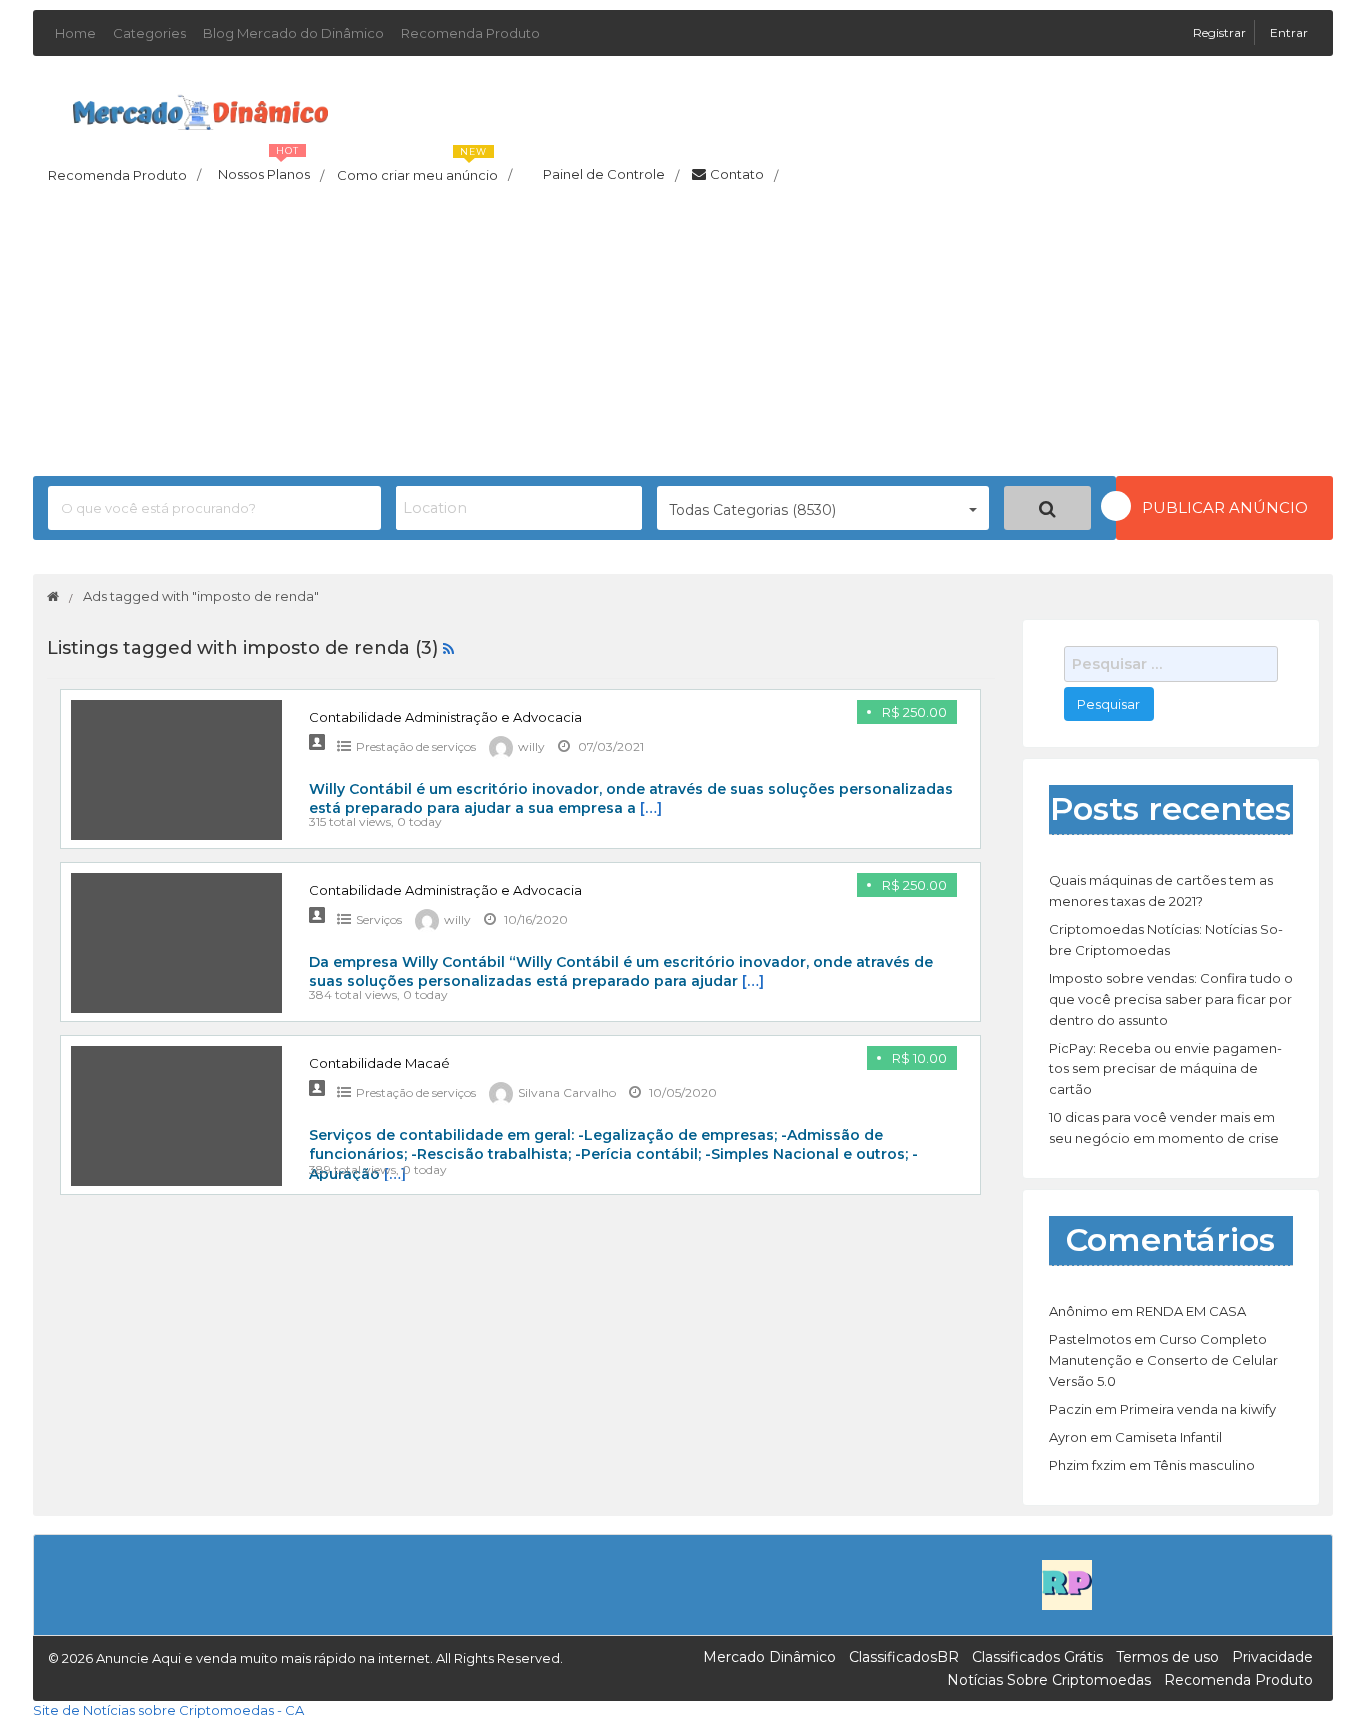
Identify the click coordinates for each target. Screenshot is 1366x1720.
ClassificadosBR (904, 1657)
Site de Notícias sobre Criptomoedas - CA (168, 1710)
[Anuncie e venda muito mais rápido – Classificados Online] (200, 109)
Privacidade (1272, 1657)
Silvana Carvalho (567, 1092)
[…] (651, 808)
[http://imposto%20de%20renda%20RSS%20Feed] (448, 648)
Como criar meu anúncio (424, 169)
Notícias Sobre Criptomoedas (1049, 1680)
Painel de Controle (611, 175)
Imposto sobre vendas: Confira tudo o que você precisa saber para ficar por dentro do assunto (1171, 999)
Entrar (1289, 32)
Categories (149, 33)
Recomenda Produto (470, 33)
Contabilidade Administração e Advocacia (445, 717)
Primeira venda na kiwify (1198, 1409)
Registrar (1221, 32)
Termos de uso (1167, 1657)
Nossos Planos (271, 169)
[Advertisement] (683, 336)
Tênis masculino (1204, 1465)
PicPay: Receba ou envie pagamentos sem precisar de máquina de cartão (1165, 1069)
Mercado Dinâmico (769, 1657)
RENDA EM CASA (1191, 1311)
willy (531, 746)
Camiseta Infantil (1168, 1437)
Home (75, 33)
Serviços (379, 919)
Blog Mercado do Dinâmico (293, 33)
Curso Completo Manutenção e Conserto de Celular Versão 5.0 (1163, 1360)
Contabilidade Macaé (379, 1063)
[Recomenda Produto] (1067, 1584)
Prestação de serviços (416, 746)
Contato (744, 175)
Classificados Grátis (1037, 1657)
